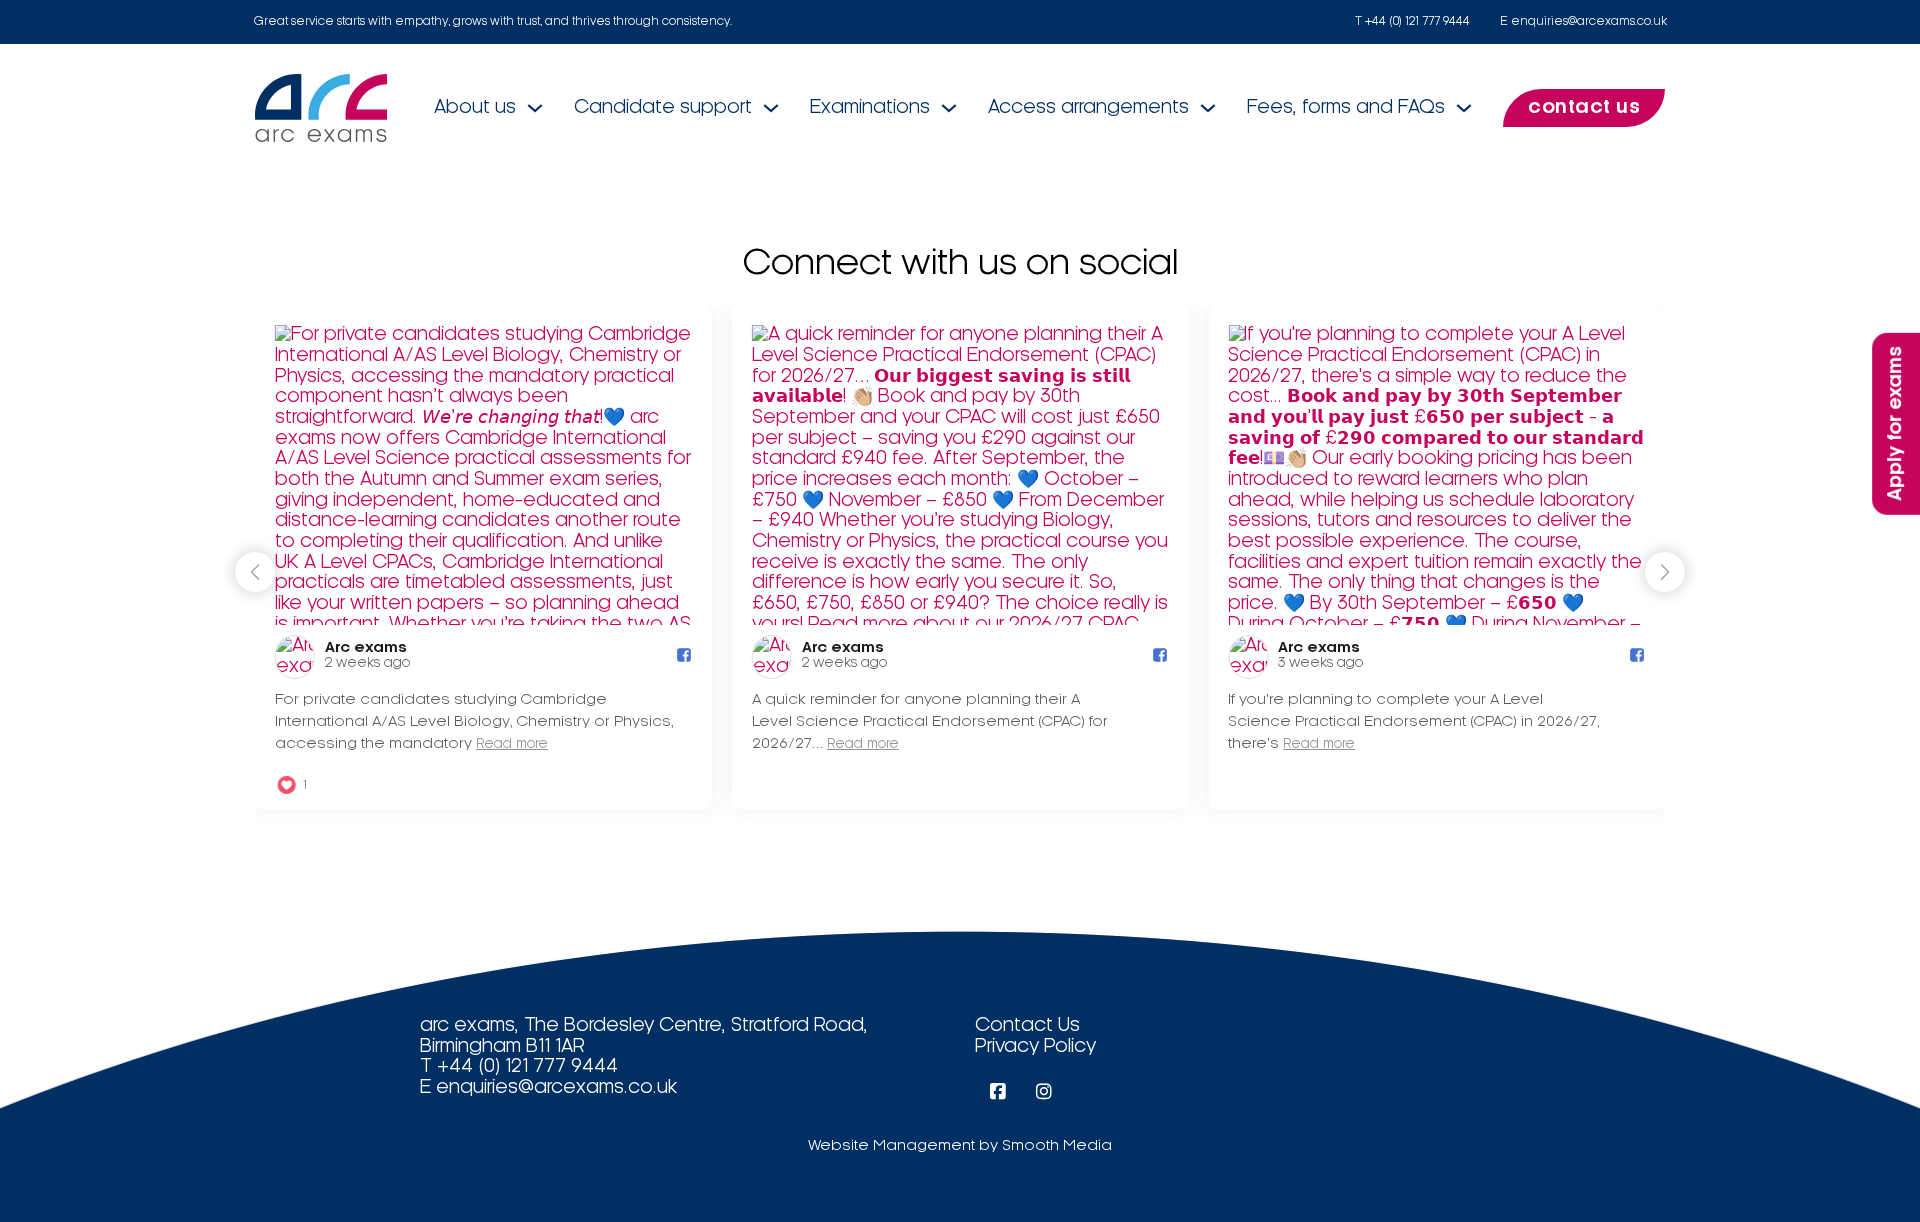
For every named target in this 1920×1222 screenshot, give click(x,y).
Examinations (870, 108)
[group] (483, 557)
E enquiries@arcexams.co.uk (1583, 21)
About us (475, 108)
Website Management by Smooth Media (960, 1146)
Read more (512, 744)
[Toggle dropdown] (535, 108)
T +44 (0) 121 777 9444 (1412, 21)
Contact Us (1027, 1026)
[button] (1665, 572)
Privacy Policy (1035, 1047)
